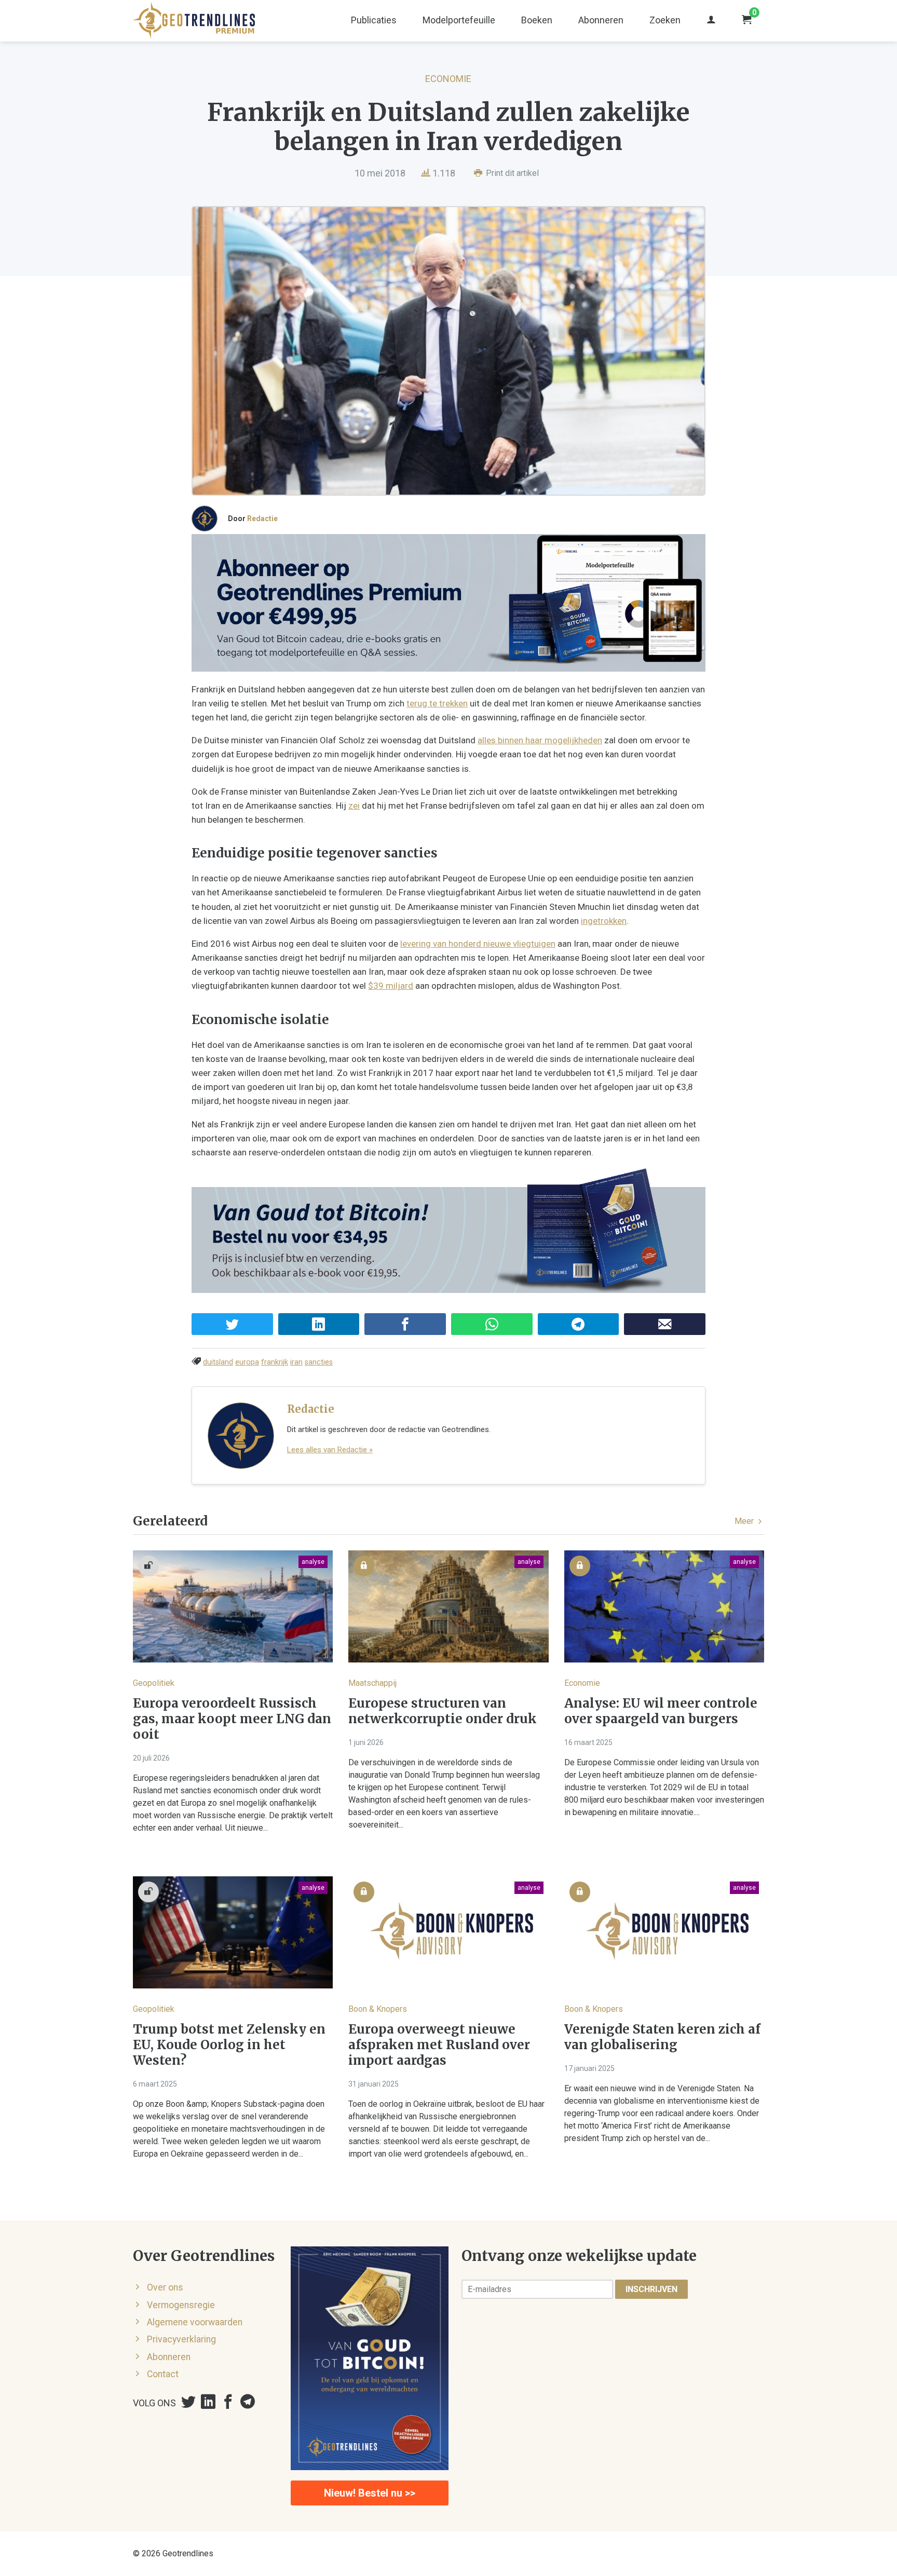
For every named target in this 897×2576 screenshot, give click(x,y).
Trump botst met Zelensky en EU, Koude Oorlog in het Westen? (229, 2045)
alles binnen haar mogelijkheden (540, 740)
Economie (448, 79)
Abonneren (601, 20)
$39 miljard (391, 986)
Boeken (537, 20)
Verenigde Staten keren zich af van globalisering (662, 2037)
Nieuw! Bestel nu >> (370, 2493)
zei (354, 806)
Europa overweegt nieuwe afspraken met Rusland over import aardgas (439, 2045)
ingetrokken (604, 921)
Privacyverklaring (181, 2339)
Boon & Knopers (378, 2009)
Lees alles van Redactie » (330, 1450)
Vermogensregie (181, 2305)
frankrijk (275, 1362)
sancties (319, 1362)
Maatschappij (372, 1683)
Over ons (165, 2287)
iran (296, 1362)
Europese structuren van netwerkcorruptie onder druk (443, 1711)
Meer (745, 1521)
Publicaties (374, 20)
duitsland (218, 1362)
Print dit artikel (511, 173)
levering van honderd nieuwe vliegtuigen (478, 944)
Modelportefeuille (459, 20)
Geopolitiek (154, 1683)
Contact (163, 2374)
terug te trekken (437, 703)
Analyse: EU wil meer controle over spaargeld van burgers (661, 1711)
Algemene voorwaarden (195, 2322)
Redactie (262, 519)
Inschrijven (651, 2289)
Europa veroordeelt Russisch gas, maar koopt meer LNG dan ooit (232, 1719)
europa (247, 1362)
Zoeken (665, 20)
